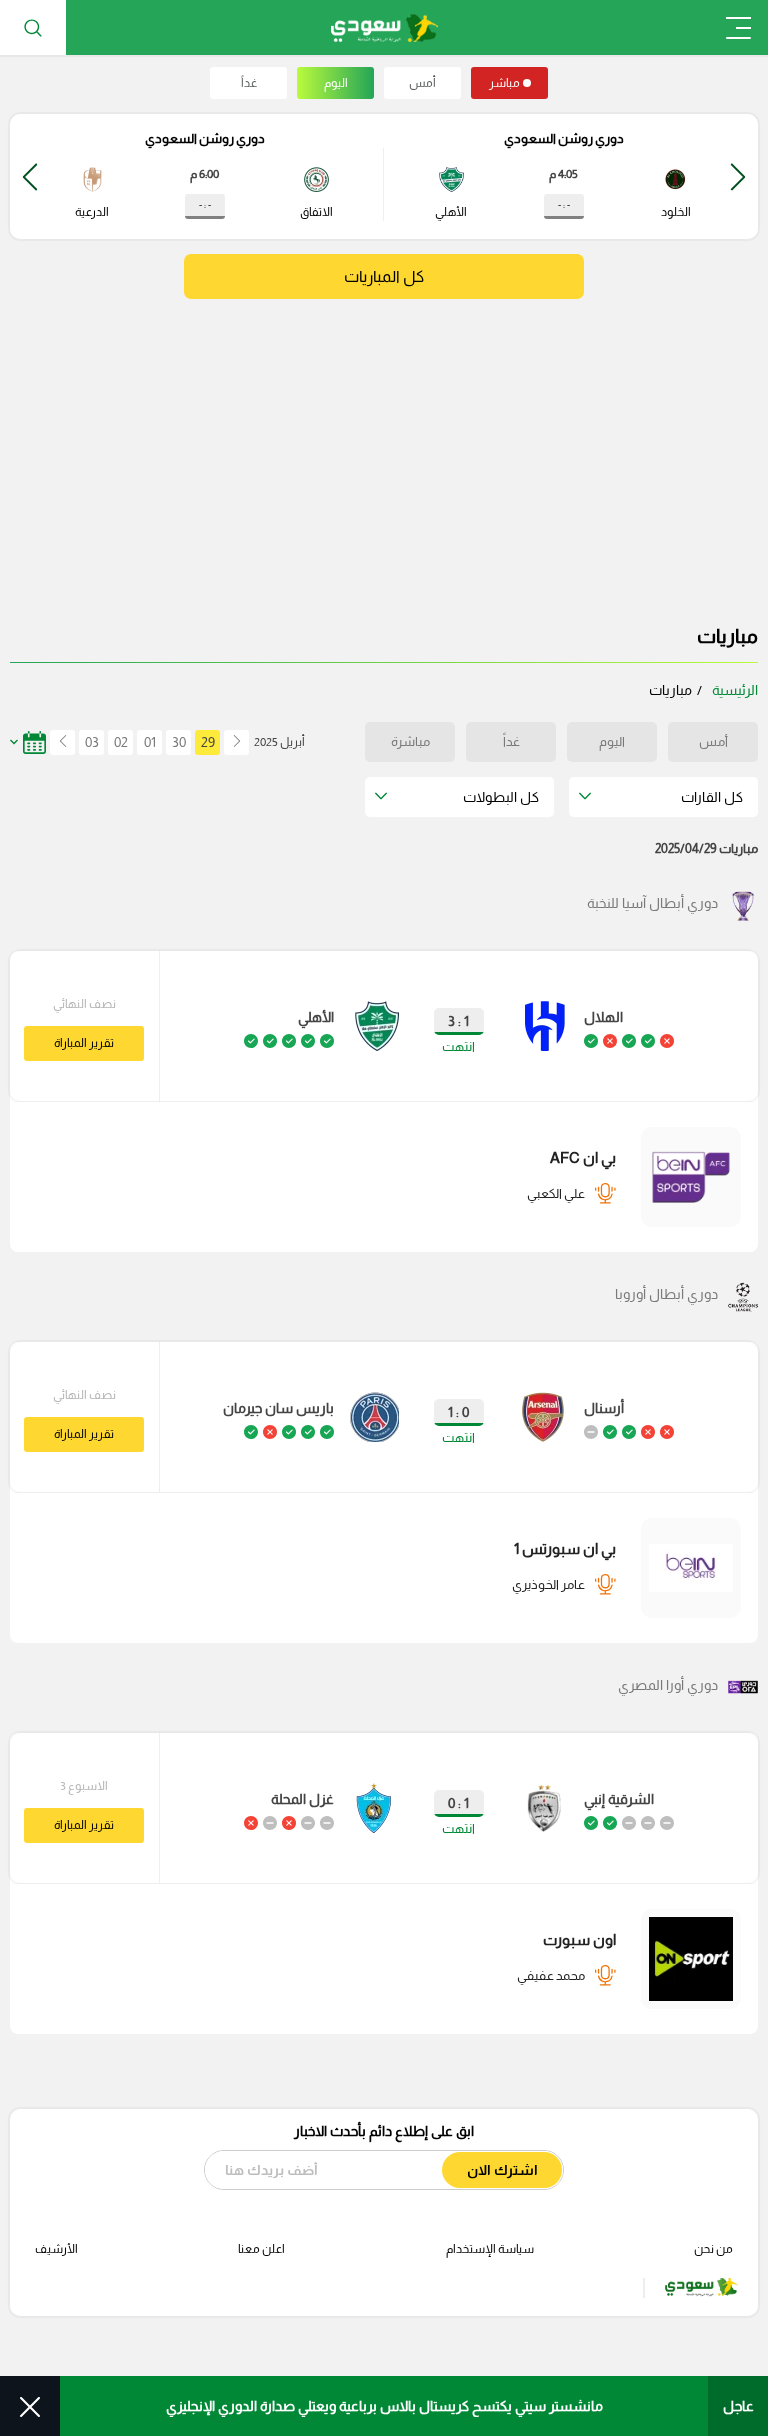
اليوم (336, 83)
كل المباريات (384, 276)
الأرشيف (56, 2249)
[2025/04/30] (60, 742)
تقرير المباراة (84, 1043)
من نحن (713, 2249)
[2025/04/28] (236, 742)
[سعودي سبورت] (384, 27)
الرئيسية (735, 690)
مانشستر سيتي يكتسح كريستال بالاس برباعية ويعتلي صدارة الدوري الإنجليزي (384, 2406)
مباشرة (410, 741)
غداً (249, 83)
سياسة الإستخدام (490, 2249)
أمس (422, 83)
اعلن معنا (261, 2249)
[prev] (738, 176)
